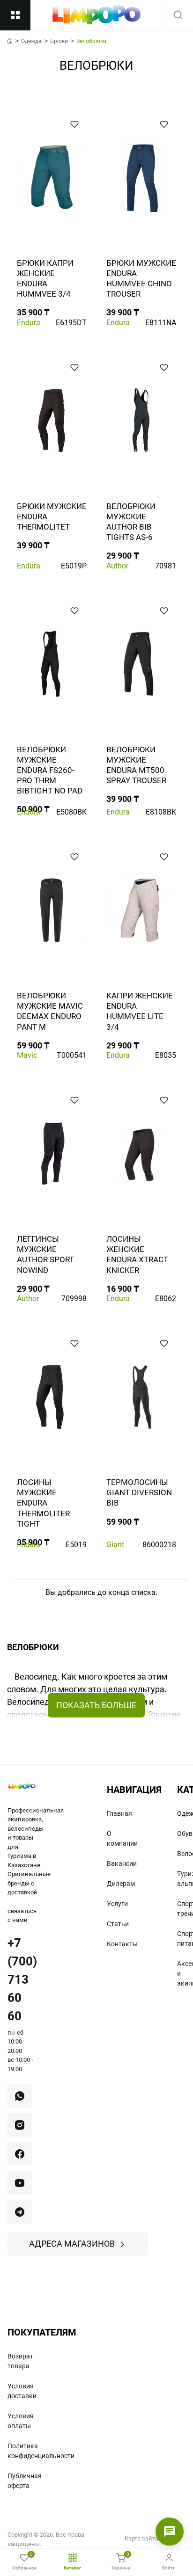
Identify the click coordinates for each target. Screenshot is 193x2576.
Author (117, 566)
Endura (29, 323)
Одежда (31, 41)
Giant (115, 1545)
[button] (74, 124)
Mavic (27, 1055)
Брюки (59, 41)
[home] (10, 41)
